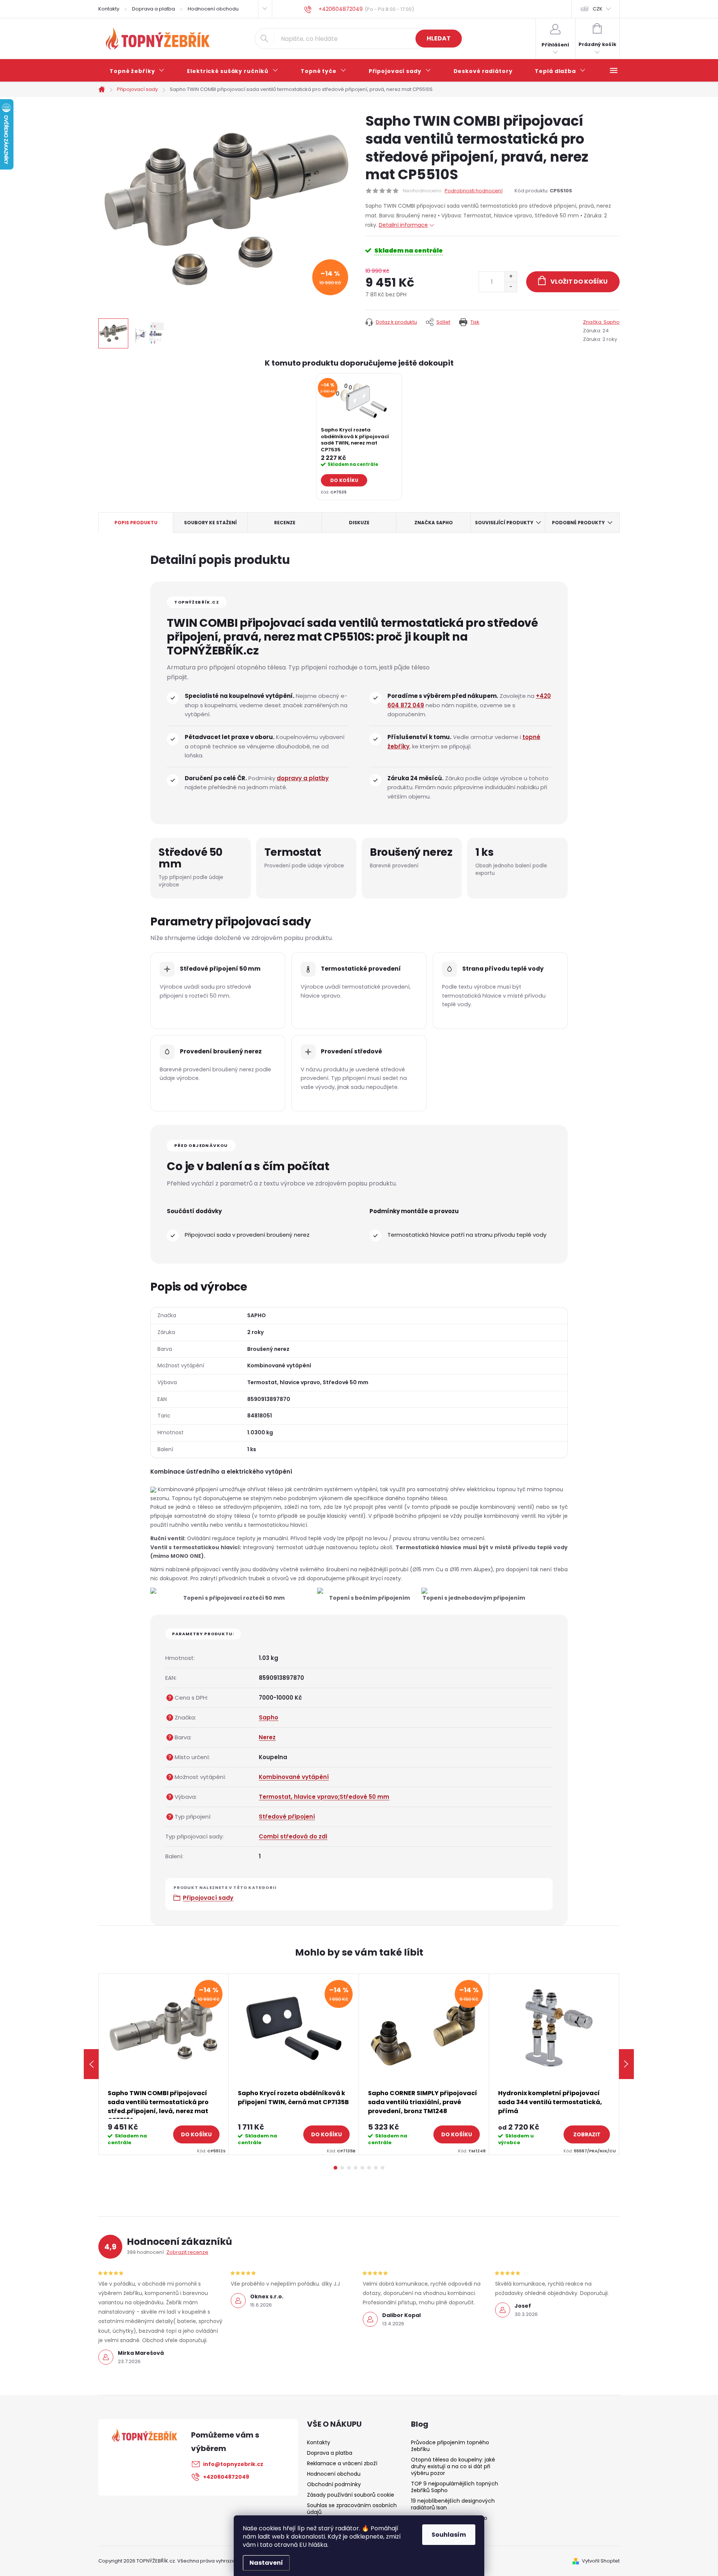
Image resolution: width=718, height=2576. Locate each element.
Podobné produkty (578, 523)
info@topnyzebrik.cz (233, 2464)
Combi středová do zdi (293, 1836)
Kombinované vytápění (294, 1777)
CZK (598, 9)
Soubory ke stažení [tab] (210, 523)
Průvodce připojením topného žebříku (450, 2446)
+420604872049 (226, 2477)
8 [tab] (383, 2168)
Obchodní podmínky (334, 2484)
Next (626, 2064)
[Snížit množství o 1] (511, 287)
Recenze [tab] (285, 523)
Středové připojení (287, 1817)
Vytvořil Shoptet (601, 2561)
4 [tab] (356, 2168)
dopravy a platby (303, 778)
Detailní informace (403, 225)
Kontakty (109, 9)
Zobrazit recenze (187, 2252)
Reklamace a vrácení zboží (342, 2463)
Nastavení (266, 2563)
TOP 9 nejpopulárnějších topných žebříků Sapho (455, 2487)
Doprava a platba (154, 9)
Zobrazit (587, 2134)
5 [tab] (362, 2168)
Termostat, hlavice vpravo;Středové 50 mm (324, 1797)
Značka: (601, 322)
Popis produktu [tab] (136, 523)
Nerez (267, 1737)
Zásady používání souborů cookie (351, 2495)
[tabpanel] (359, 437)
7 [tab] (376, 2168)
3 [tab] (349, 2168)
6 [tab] (369, 2168)
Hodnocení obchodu (213, 9)
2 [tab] (342, 2168)
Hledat (439, 38)
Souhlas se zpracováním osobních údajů (352, 2509)
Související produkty (504, 523)
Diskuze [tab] (359, 523)
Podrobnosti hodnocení (474, 191)
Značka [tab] (434, 523)
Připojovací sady (208, 1898)
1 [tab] (335, 2168)
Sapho (269, 1717)
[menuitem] (137, 71)
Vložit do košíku (579, 282)
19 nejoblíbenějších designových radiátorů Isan (453, 2504)
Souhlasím (449, 2535)
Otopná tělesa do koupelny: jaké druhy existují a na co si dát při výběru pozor (453, 2466)
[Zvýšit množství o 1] (511, 277)
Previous (91, 2064)
